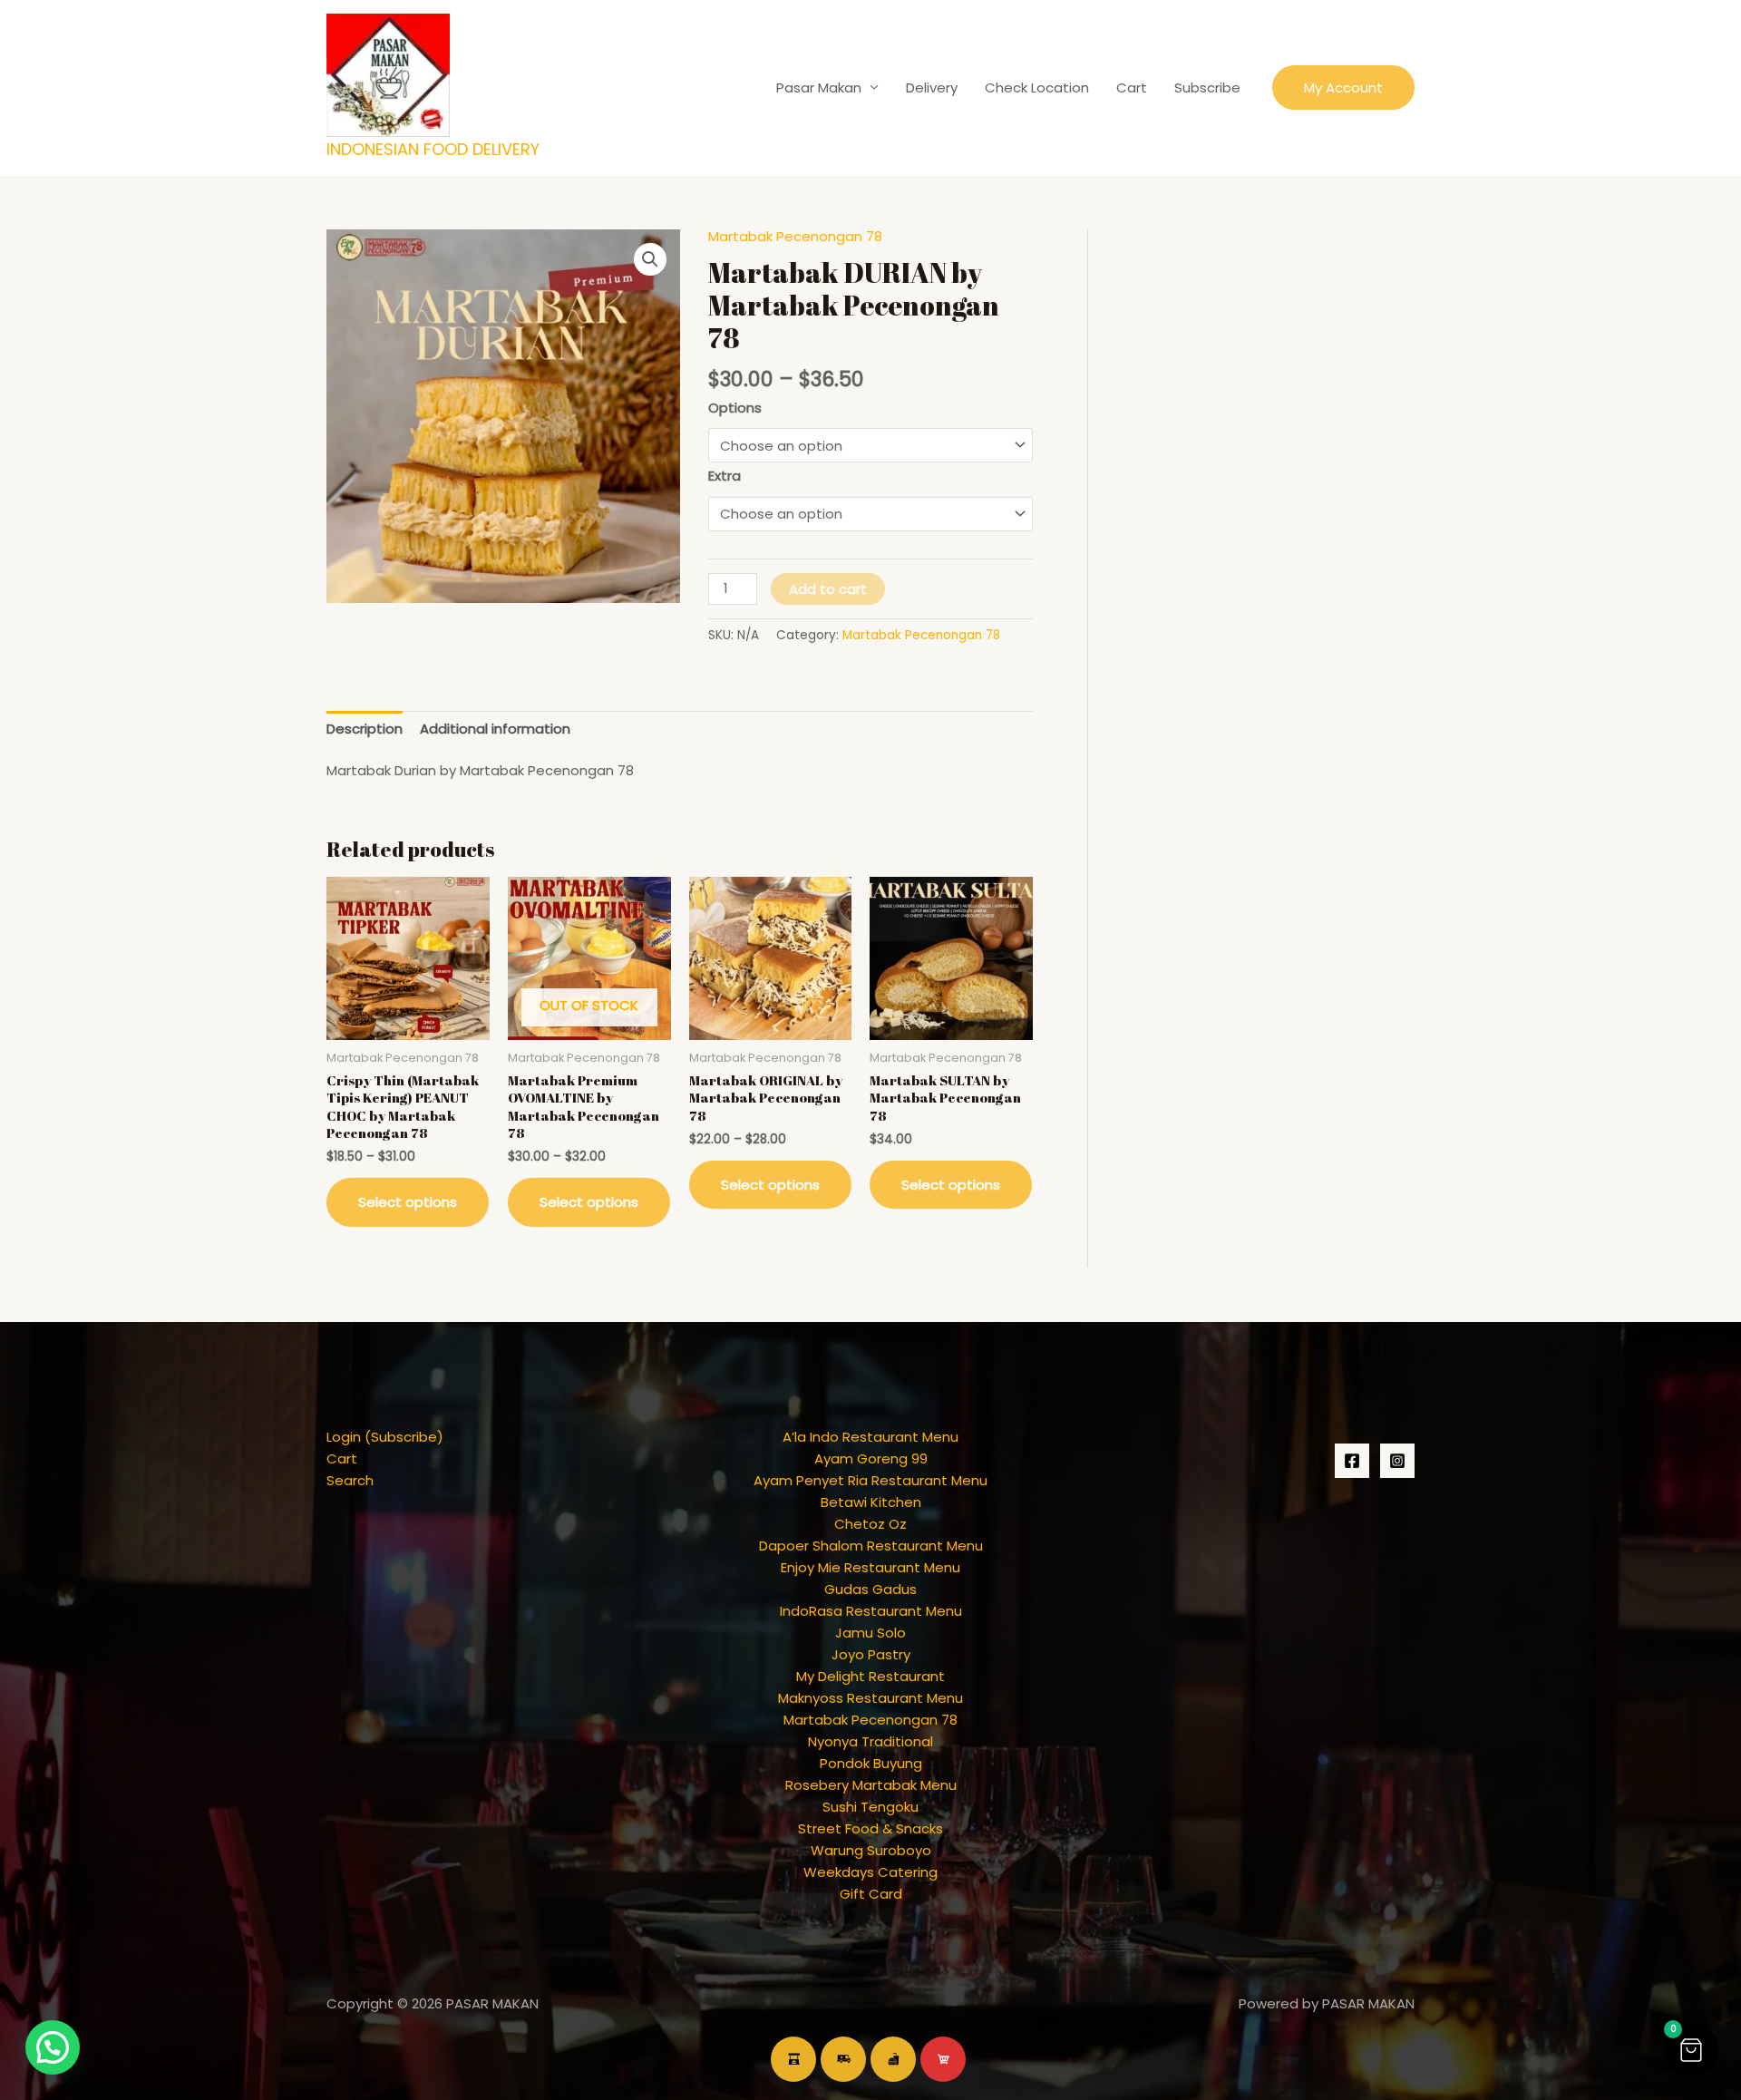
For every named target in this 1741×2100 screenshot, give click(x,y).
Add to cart (828, 589)
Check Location (1037, 87)
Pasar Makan (819, 87)
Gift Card (871, 1894)
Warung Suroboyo (871, 1850)
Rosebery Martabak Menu (871, 1785)
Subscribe (1207, 87)
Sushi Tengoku (870, 1807)
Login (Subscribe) (385, 1437)
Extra (725, 476)
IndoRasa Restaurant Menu (871, 1611)
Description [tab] (365, 729)
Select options (408, 1202)
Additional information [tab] (495, 729)
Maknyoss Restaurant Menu (870, 1698)
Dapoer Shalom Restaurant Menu (871, 1546)
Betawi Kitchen (871, 1502)
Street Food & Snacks (870, 1828)
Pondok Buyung (871, 1763)
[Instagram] (1397, 1461)
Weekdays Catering (870, 1872)
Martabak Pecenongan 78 (795, 236)
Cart (1132, 87)
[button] (1343, 87)
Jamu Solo (870, 1633)
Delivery (932, 87)
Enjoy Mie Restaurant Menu (870, 1567)
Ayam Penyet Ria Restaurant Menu (870, 1480)
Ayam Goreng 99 (871, 1458)
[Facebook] (1352, 1461)
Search (350, 1480)
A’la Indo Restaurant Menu (870, 1437)
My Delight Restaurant (870, 1676)
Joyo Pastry (871, 1654)
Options (735, 408)
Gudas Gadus (870, 1589)
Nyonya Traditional (870, 1741)
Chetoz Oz (870, 1524)
